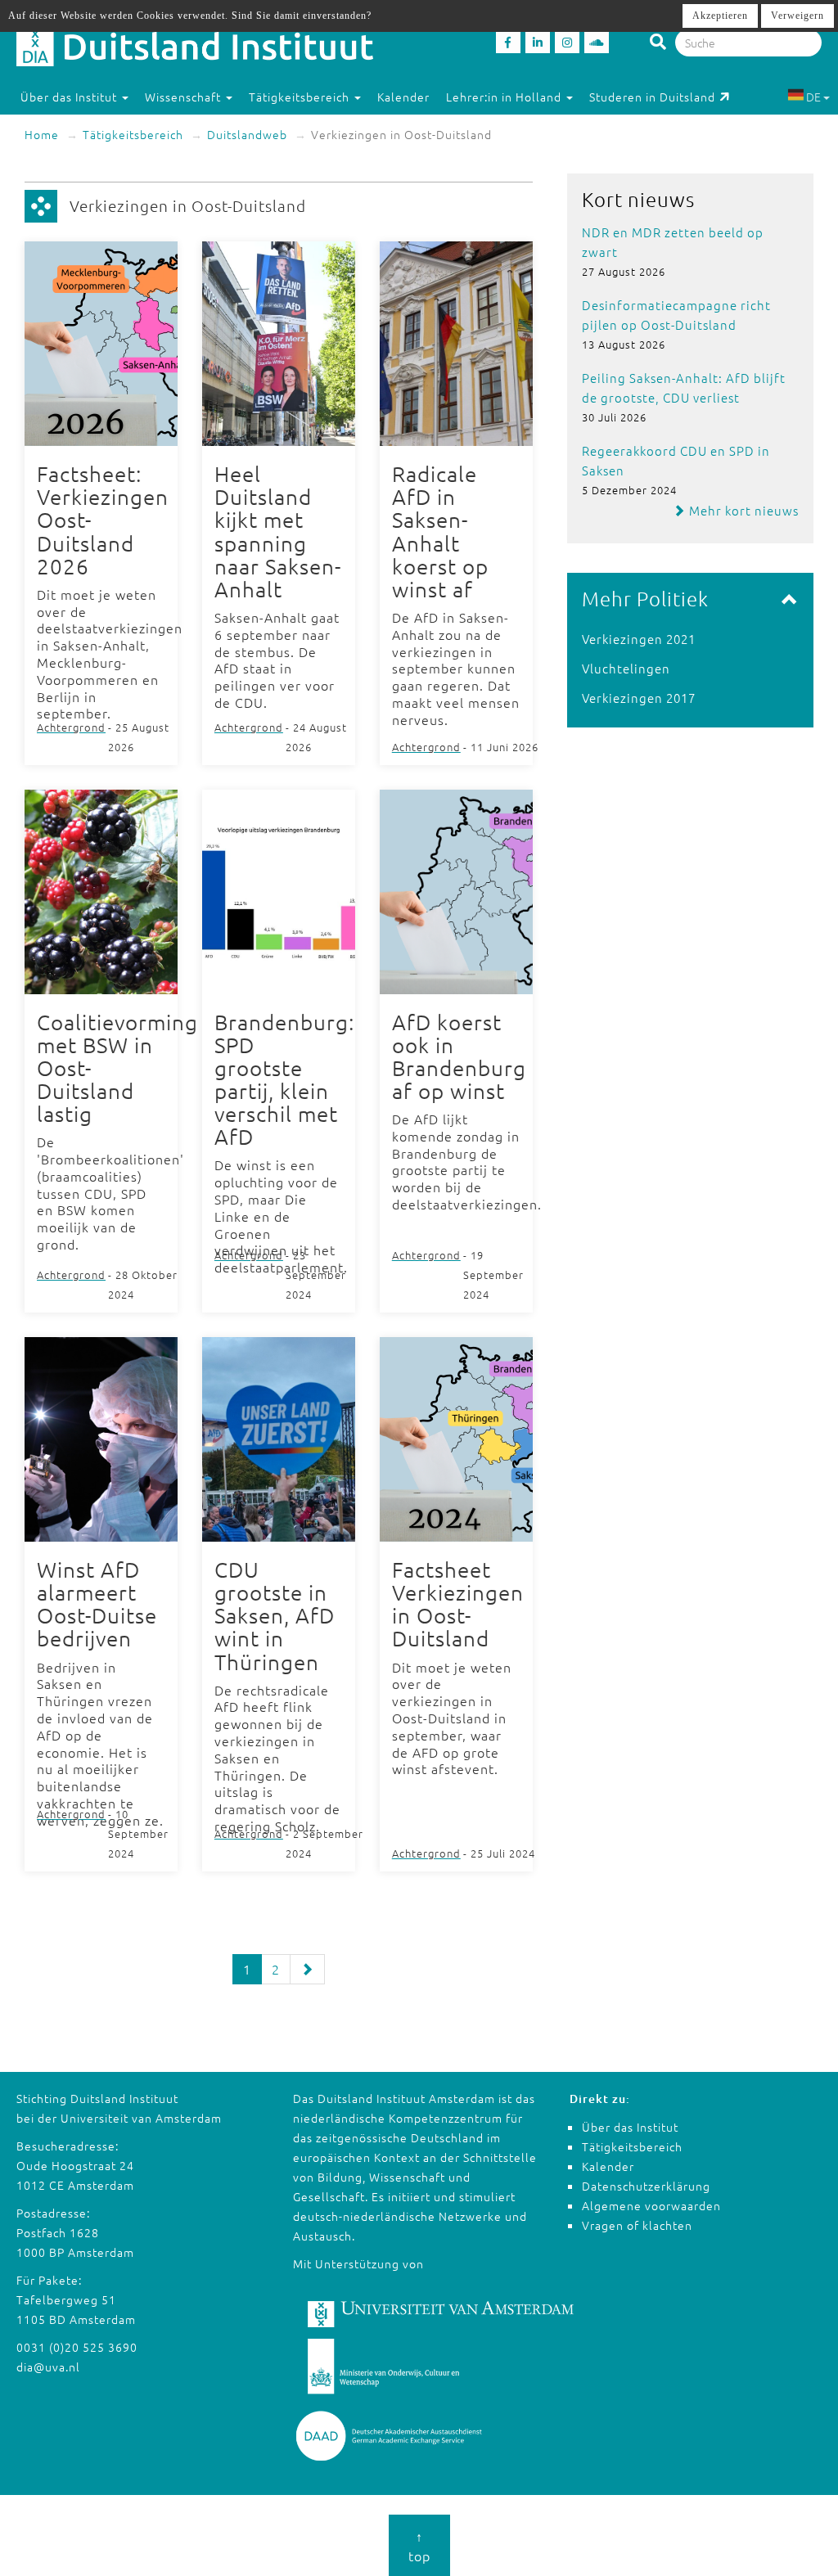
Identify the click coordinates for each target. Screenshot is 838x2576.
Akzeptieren (720, 16)
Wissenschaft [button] (185, 97)
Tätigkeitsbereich (133, 134)
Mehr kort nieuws (742, 510)
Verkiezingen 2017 (639, 698)
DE (813, 97)
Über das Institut (630, 2127)
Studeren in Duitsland (652, 97)
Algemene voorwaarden (651, 2205)
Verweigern (797, 16)
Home (42, 134)
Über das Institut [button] (70, 97)
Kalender (403, 97)
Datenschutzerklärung (646, 2186)
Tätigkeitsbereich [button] (301, 97)
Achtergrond (71, 727)
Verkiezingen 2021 (639, 639)
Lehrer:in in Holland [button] (505, 97)
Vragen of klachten (637, 2225)
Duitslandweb (247, 134)
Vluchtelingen (626, 668)
